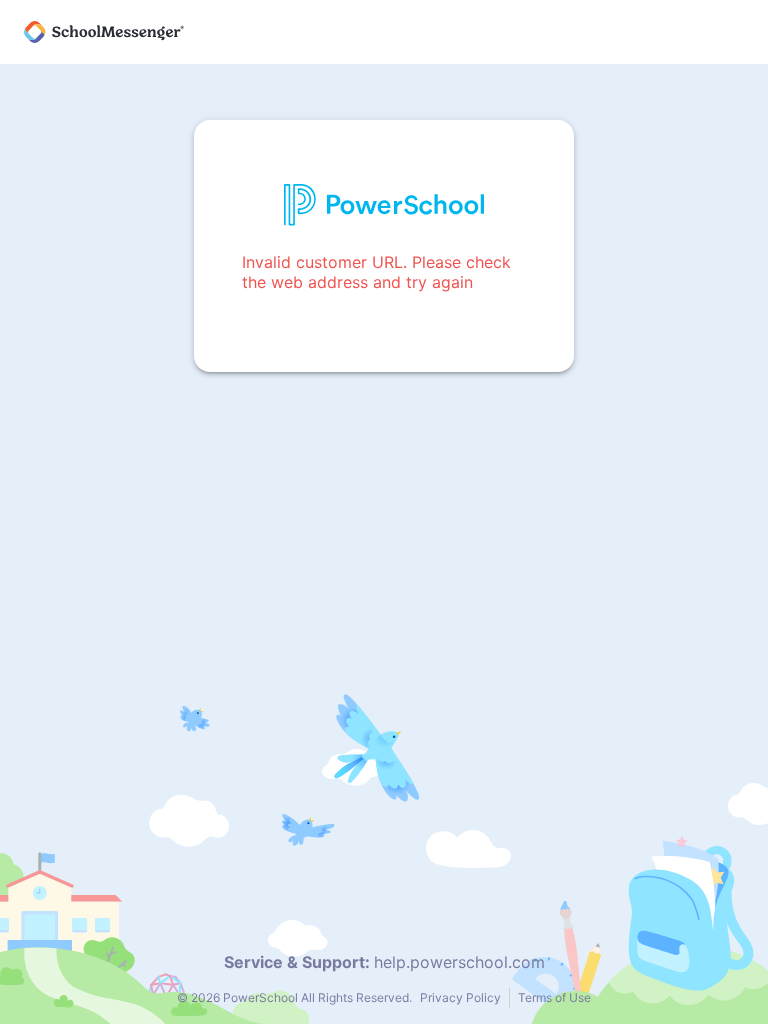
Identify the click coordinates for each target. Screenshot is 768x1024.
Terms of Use (554, 997)
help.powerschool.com (459, 962)
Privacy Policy (460, 997)
